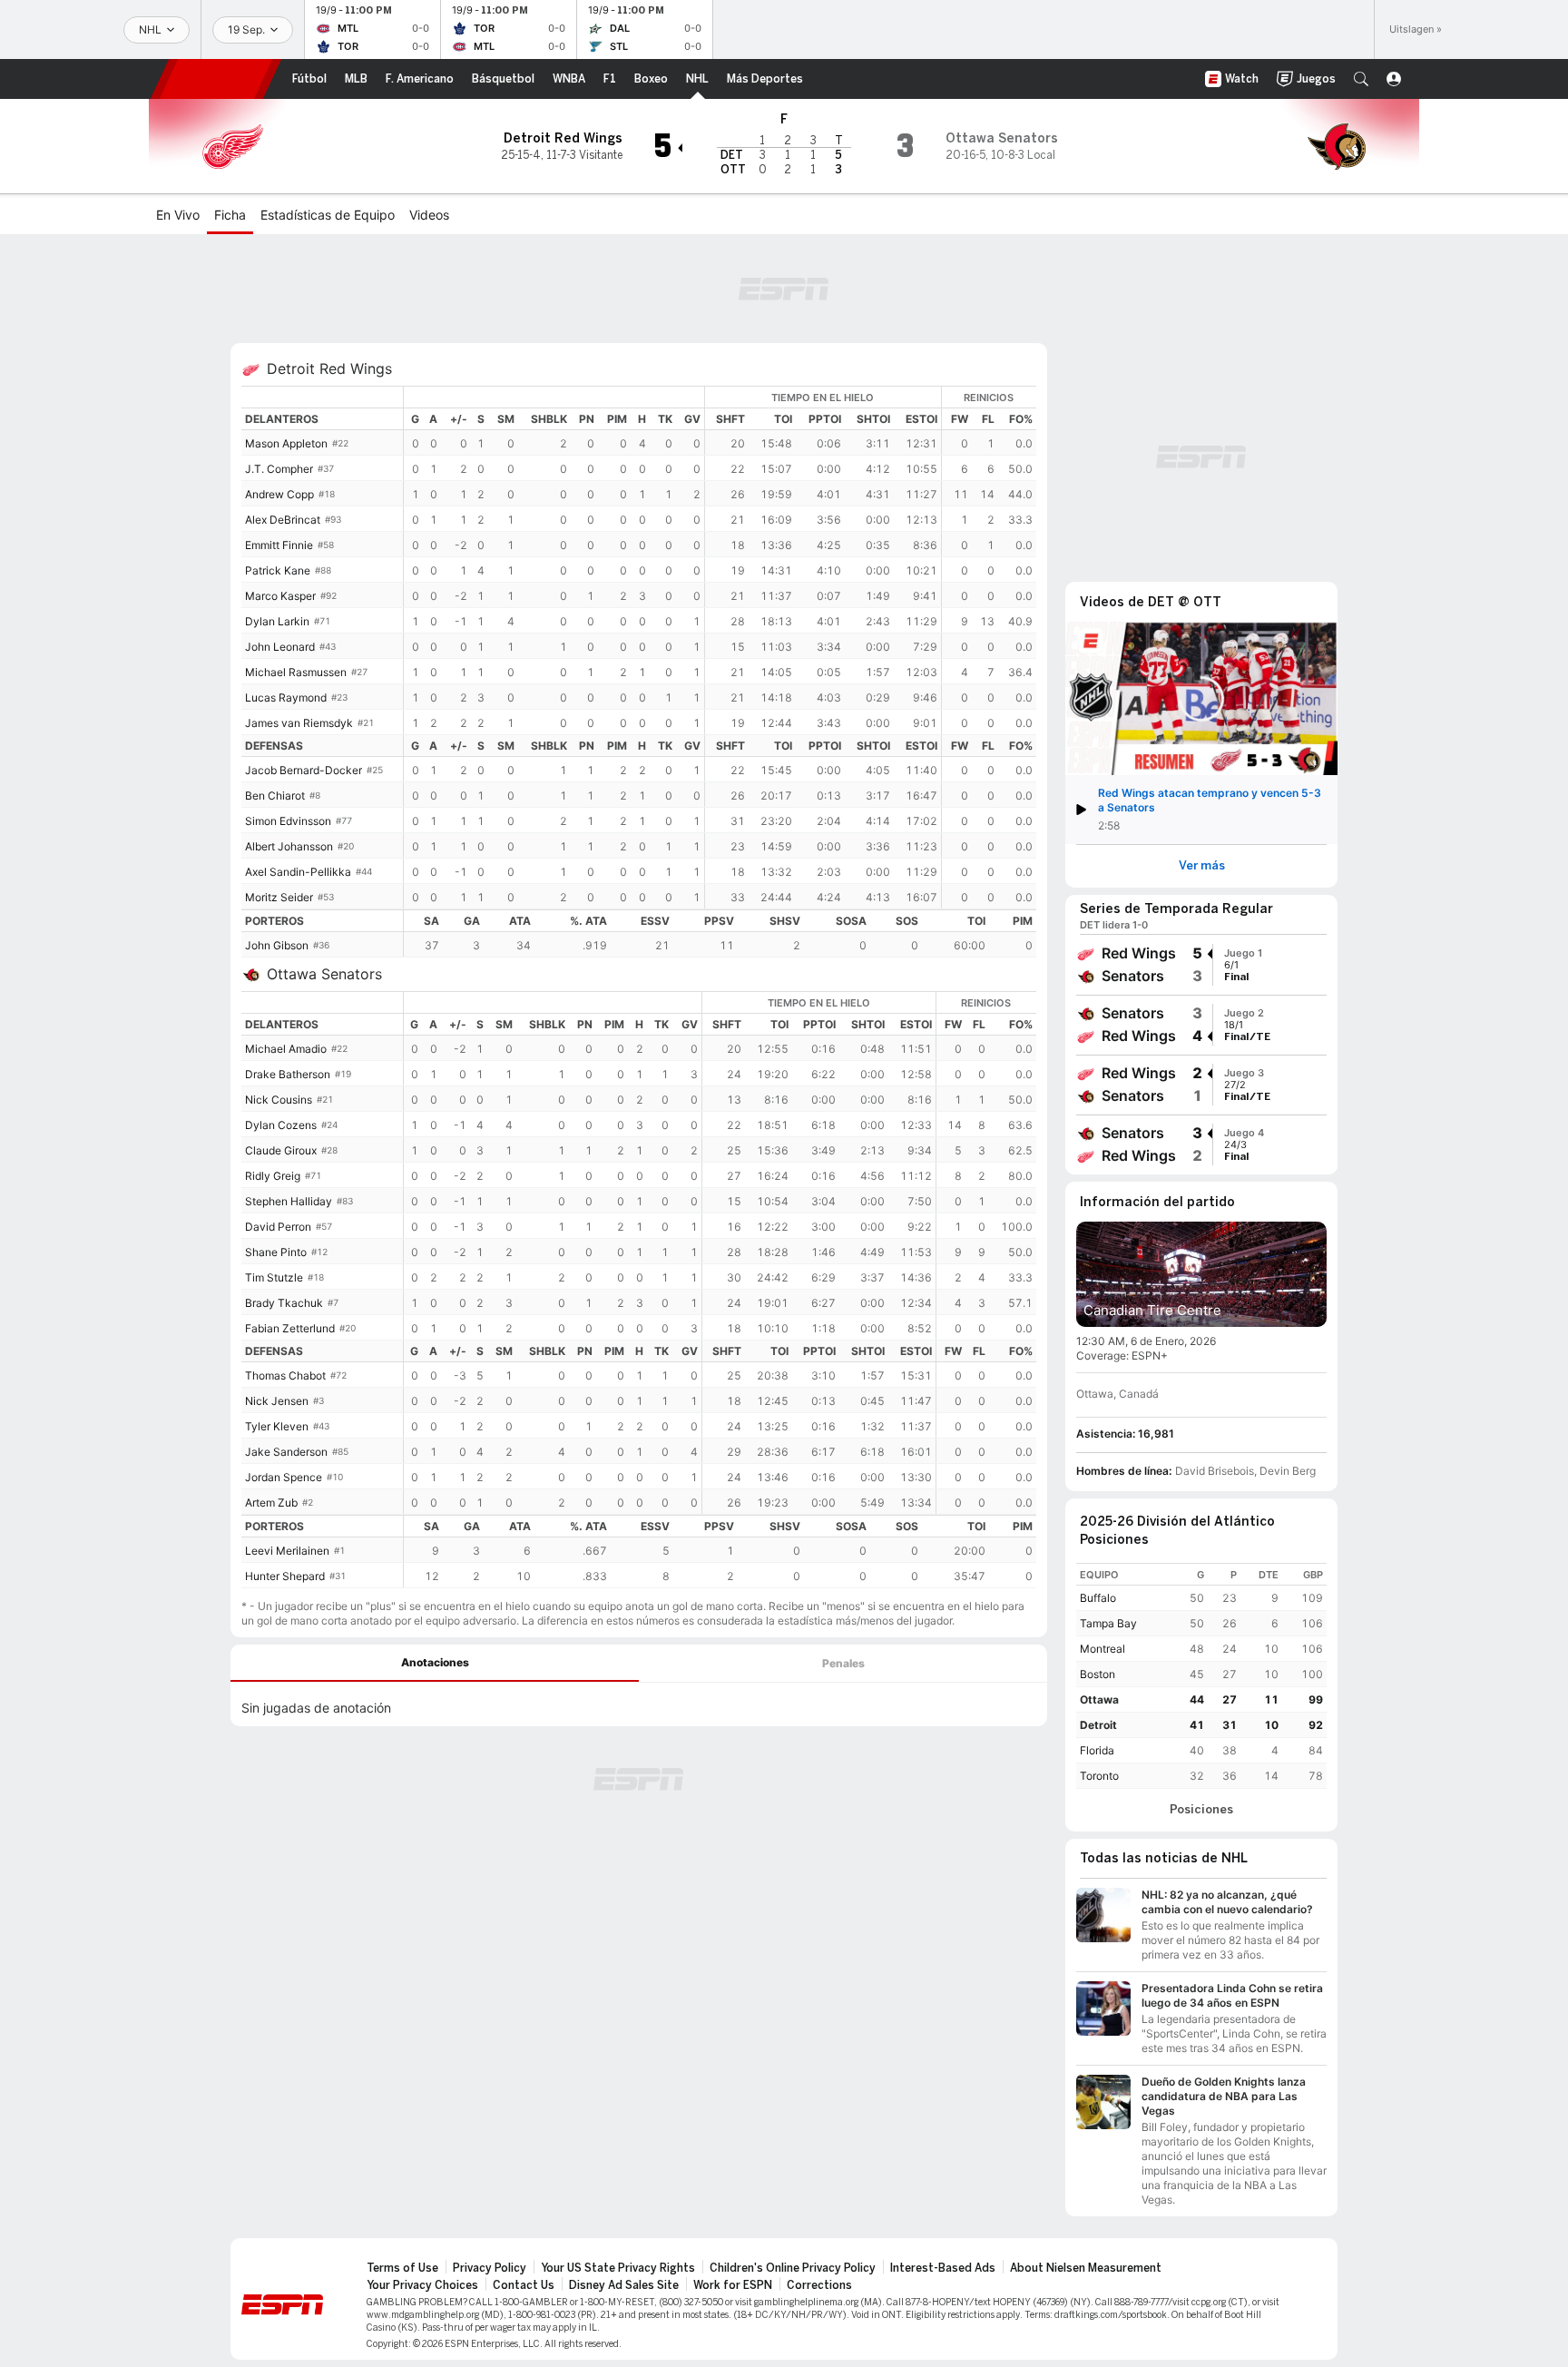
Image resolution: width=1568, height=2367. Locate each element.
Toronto (1099, 1776)
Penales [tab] (843, 1663)
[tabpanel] (639, 1704)
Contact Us (524, 2285)
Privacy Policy (490, 2268)
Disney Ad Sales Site (624, 2285)
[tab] (435, 1663)
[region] (720, 648)
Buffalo (1098, 1598)
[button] (1361, 79)
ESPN (216, 79)
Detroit (1098, 1725)
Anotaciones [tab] (435, 1662)
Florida (1097, 1750)
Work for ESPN (733, 2285)
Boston (1098, 1674)
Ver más (1202, 866)
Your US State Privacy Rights (618, 2268)
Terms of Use (402, 2268)
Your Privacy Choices (422, 2285)
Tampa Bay (1108, 1623)
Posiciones (1201, 1810)
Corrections (819, 2285)
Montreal (1102, 1649)
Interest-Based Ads (943, 2268)
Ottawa (1099, 1699)
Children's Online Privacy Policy (793, 2268)
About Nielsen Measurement (1086, 2268)
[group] (1201, 965)
